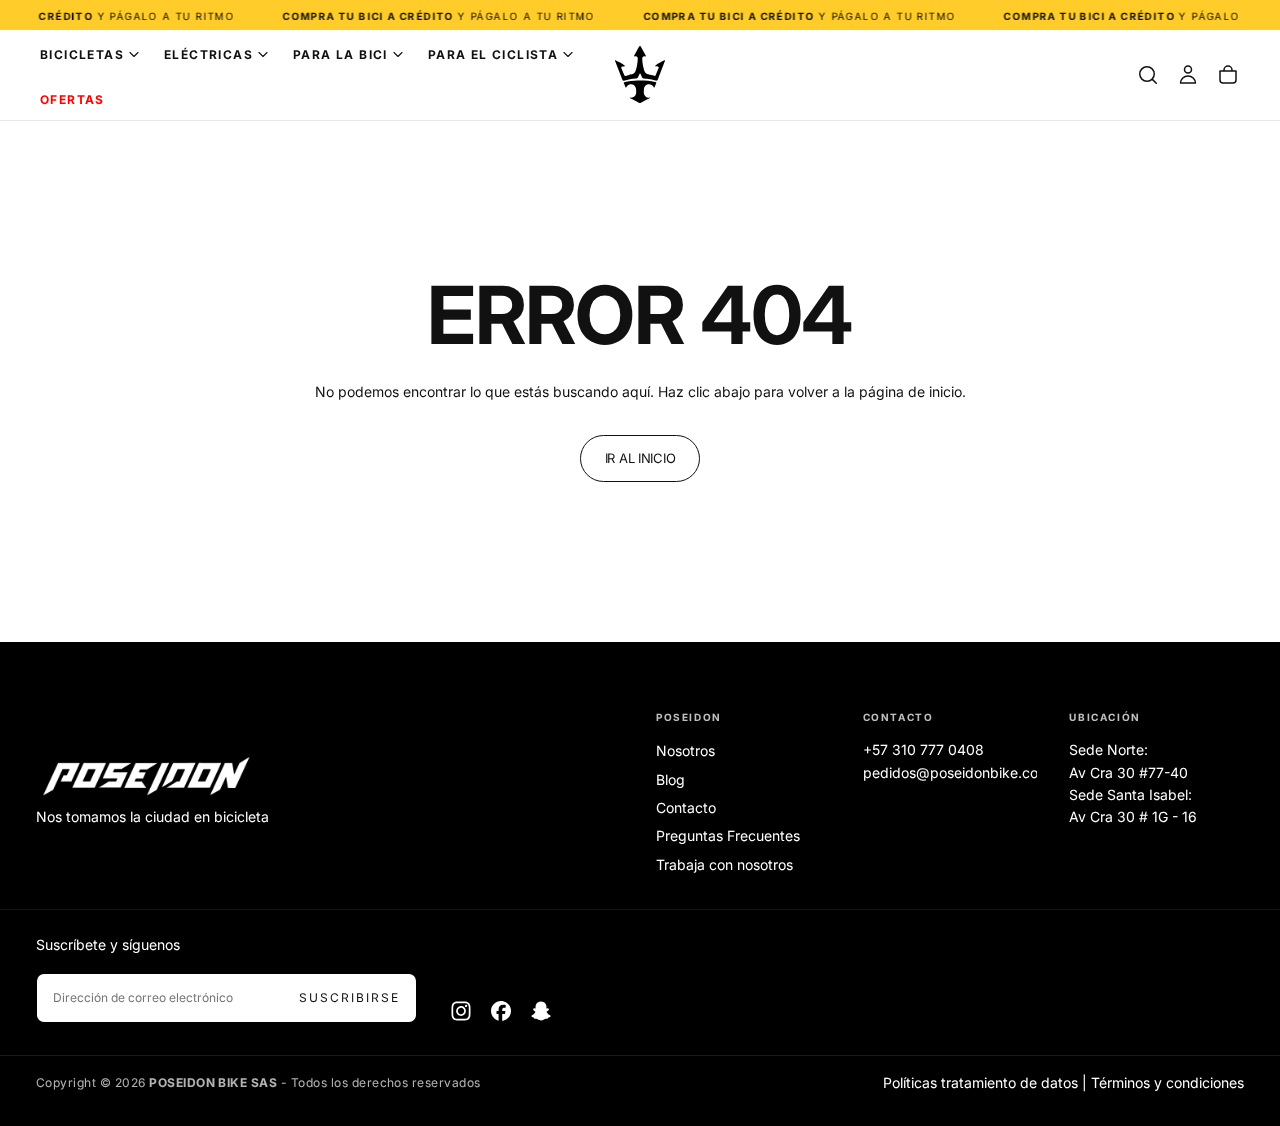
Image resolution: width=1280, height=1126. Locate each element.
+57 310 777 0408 (923, 749)
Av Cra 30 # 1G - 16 (1133, 816)
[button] (1148, 75)
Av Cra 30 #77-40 (1128, 772)
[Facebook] (501, 1011)
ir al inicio (640, 458)
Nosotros (685, 750)
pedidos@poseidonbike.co (950, 772)
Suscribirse (349, 997)
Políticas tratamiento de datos (980, 1082)
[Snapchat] (541, 1011)
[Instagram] (461, 1011)
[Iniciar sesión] (1188, 75)
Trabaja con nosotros (724, 864)
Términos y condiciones (1167, 1082)
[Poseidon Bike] (146, 778)
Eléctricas (208, 54)
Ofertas (72, 99)
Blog (670, 779)
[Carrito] (1228, 75)
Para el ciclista (493, 54)
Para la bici (340, 54)
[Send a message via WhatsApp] (1242, 948)
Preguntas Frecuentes (728, 835)
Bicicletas (82, 54)
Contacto (686, 807)
